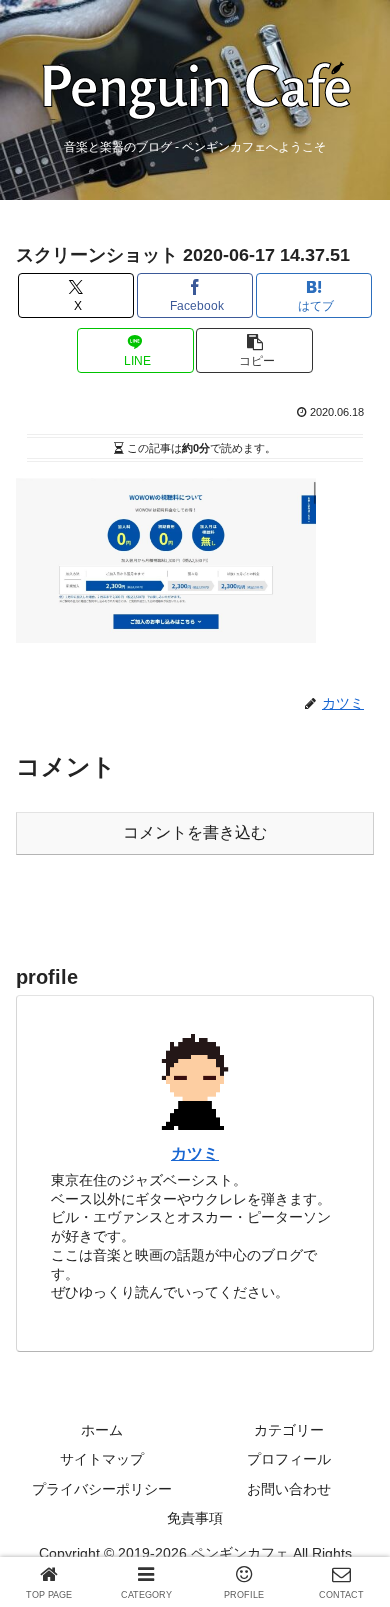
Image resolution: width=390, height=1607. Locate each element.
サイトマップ (102, 1459)
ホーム (102, 1430)
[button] (254, 350)
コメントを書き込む (195, 832)
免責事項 (195, 1518)
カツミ (195, 1153)
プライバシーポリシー (102, 1489)
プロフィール (289, 1459)
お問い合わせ (289, 1489)
